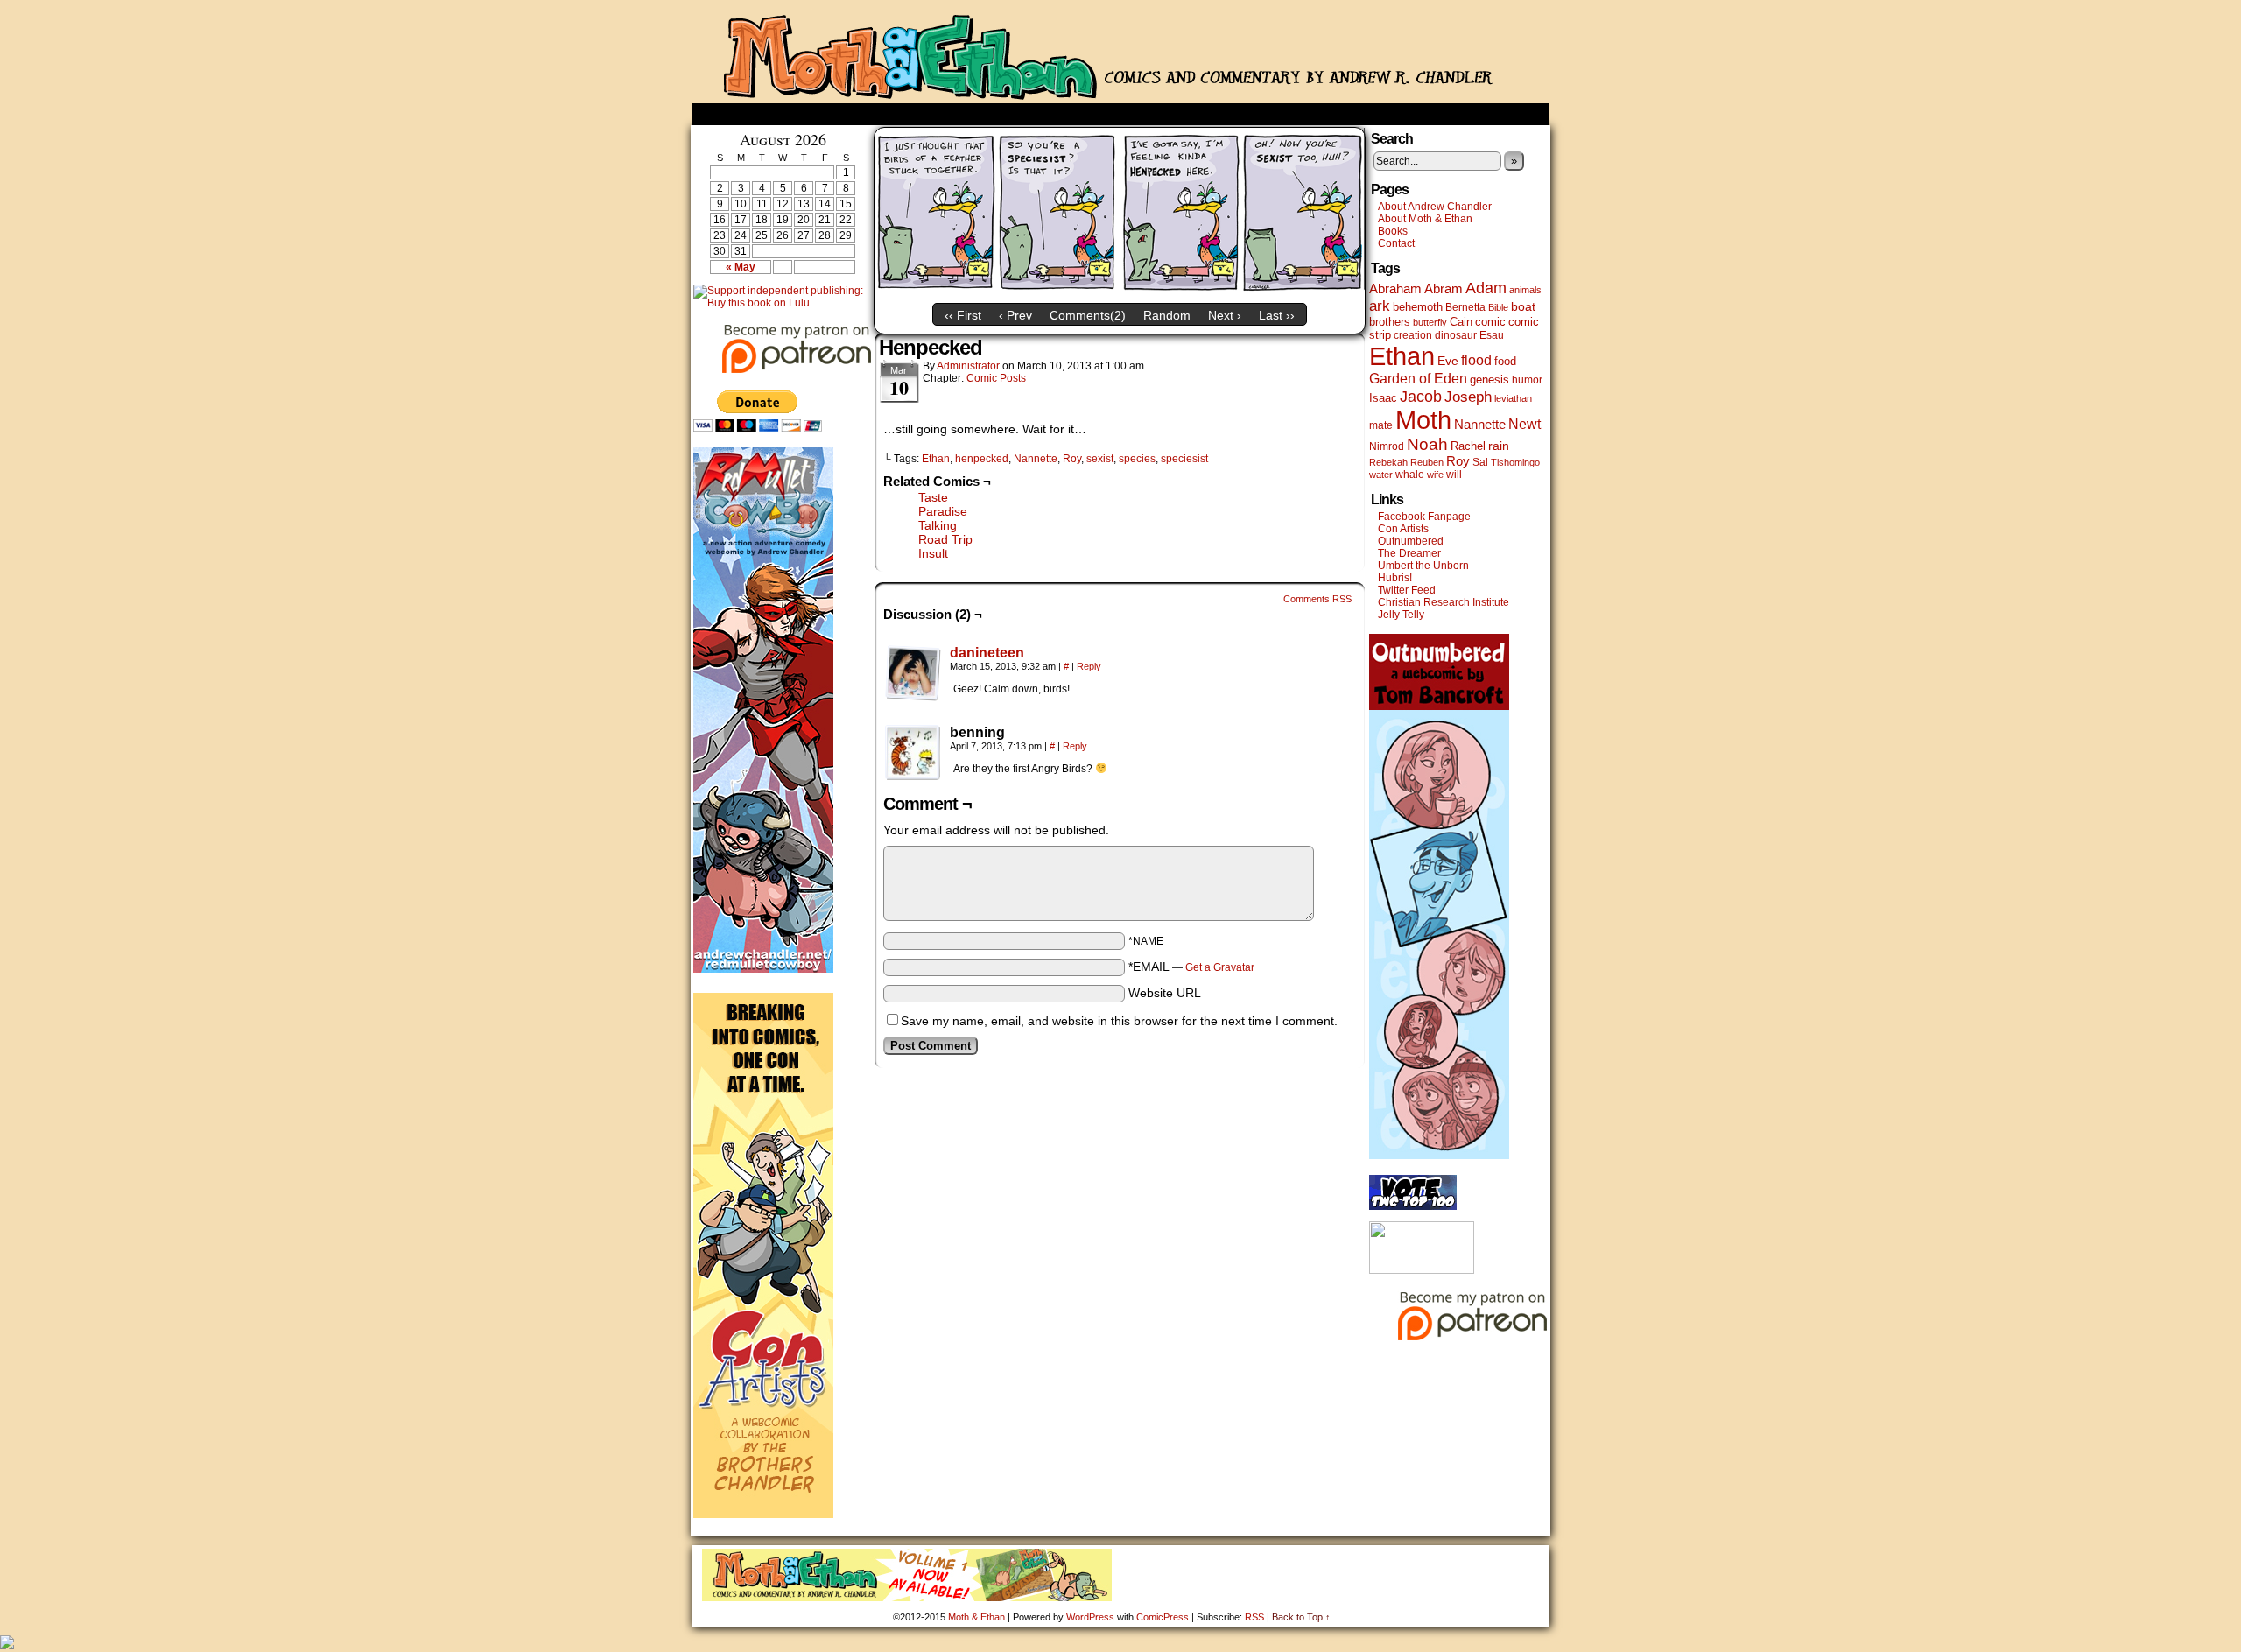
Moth (1423, 420)
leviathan (1513, 398)
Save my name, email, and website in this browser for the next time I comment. (1119, 1021)
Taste (933, 497)
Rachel (1468, 446)
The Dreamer (1409, 553)
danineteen (987, 653)
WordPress (1090, 1617)
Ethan (936, 459)
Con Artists (1403, 529)
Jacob (1421, 396)
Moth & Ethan (1120, 56)
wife (1435, 475)
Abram (1444, 288)
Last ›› (1277, 315)
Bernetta (1465, 307)
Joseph (1468, 397)
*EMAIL (1191, 967)
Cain (1461, 322)
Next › (1225, 315)
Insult (933, 553)
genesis (1489, 380)
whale (1410, 475)
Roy (1072, 459)
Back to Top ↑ (1301, 1617)
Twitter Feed (1407, 590)
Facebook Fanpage (1424, 517)
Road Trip (945, 539)
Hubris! (1395, 578)
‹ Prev (1015, 315)
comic (1490, 322)
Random (1167, 315)
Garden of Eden (1418, 379)
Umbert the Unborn (1423, 566)
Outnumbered (1411, 541)
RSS (1254, 1617)
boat (1523, 306)
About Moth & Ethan (1425, 219)
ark (1380, 306)
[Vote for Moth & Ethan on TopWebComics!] (1413, 1206)
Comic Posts (996, 378)
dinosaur (1456, 335)
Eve (1448, 361)
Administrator (968, 366)
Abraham (1395, 289)
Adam (1486, 288)
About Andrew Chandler (1435, 207)
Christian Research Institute (1444, 602)
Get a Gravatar (1220, 967)
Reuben (1427, 462)
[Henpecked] (1120, 291)
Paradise (943, 511)
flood (1476, 360)
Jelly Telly (1401, 615)
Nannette (1036, 459)
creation (1413, 335)
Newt (1524, 424)
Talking (938, 525)
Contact (1396, 243)
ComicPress (1163, 1617)
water (1381, 475)
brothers (1390, 322)
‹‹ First (963, 315)
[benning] (913, 753)
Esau (1492, 335)
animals (1525, 290)
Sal (1480, 462)
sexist (1100, 459)
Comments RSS (1317, 599)
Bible (1498, 307)
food (1505, 361)
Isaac (1383, 398)
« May (741, 267)
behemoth (1418, 307)
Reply (1089, 666)
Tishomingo (1515, 462)
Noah (1427, 444)
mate (1381, 425)
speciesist (1184, 459)
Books (1393, 231)
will (1454, 475)
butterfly (1430, 322)
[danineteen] (913, 697)
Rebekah (1388, 462)
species (1137, 459)
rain (1499, 446)
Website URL (1165, 993)
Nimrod (1387, 446)
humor (1527, 380)
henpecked (982, 459)
